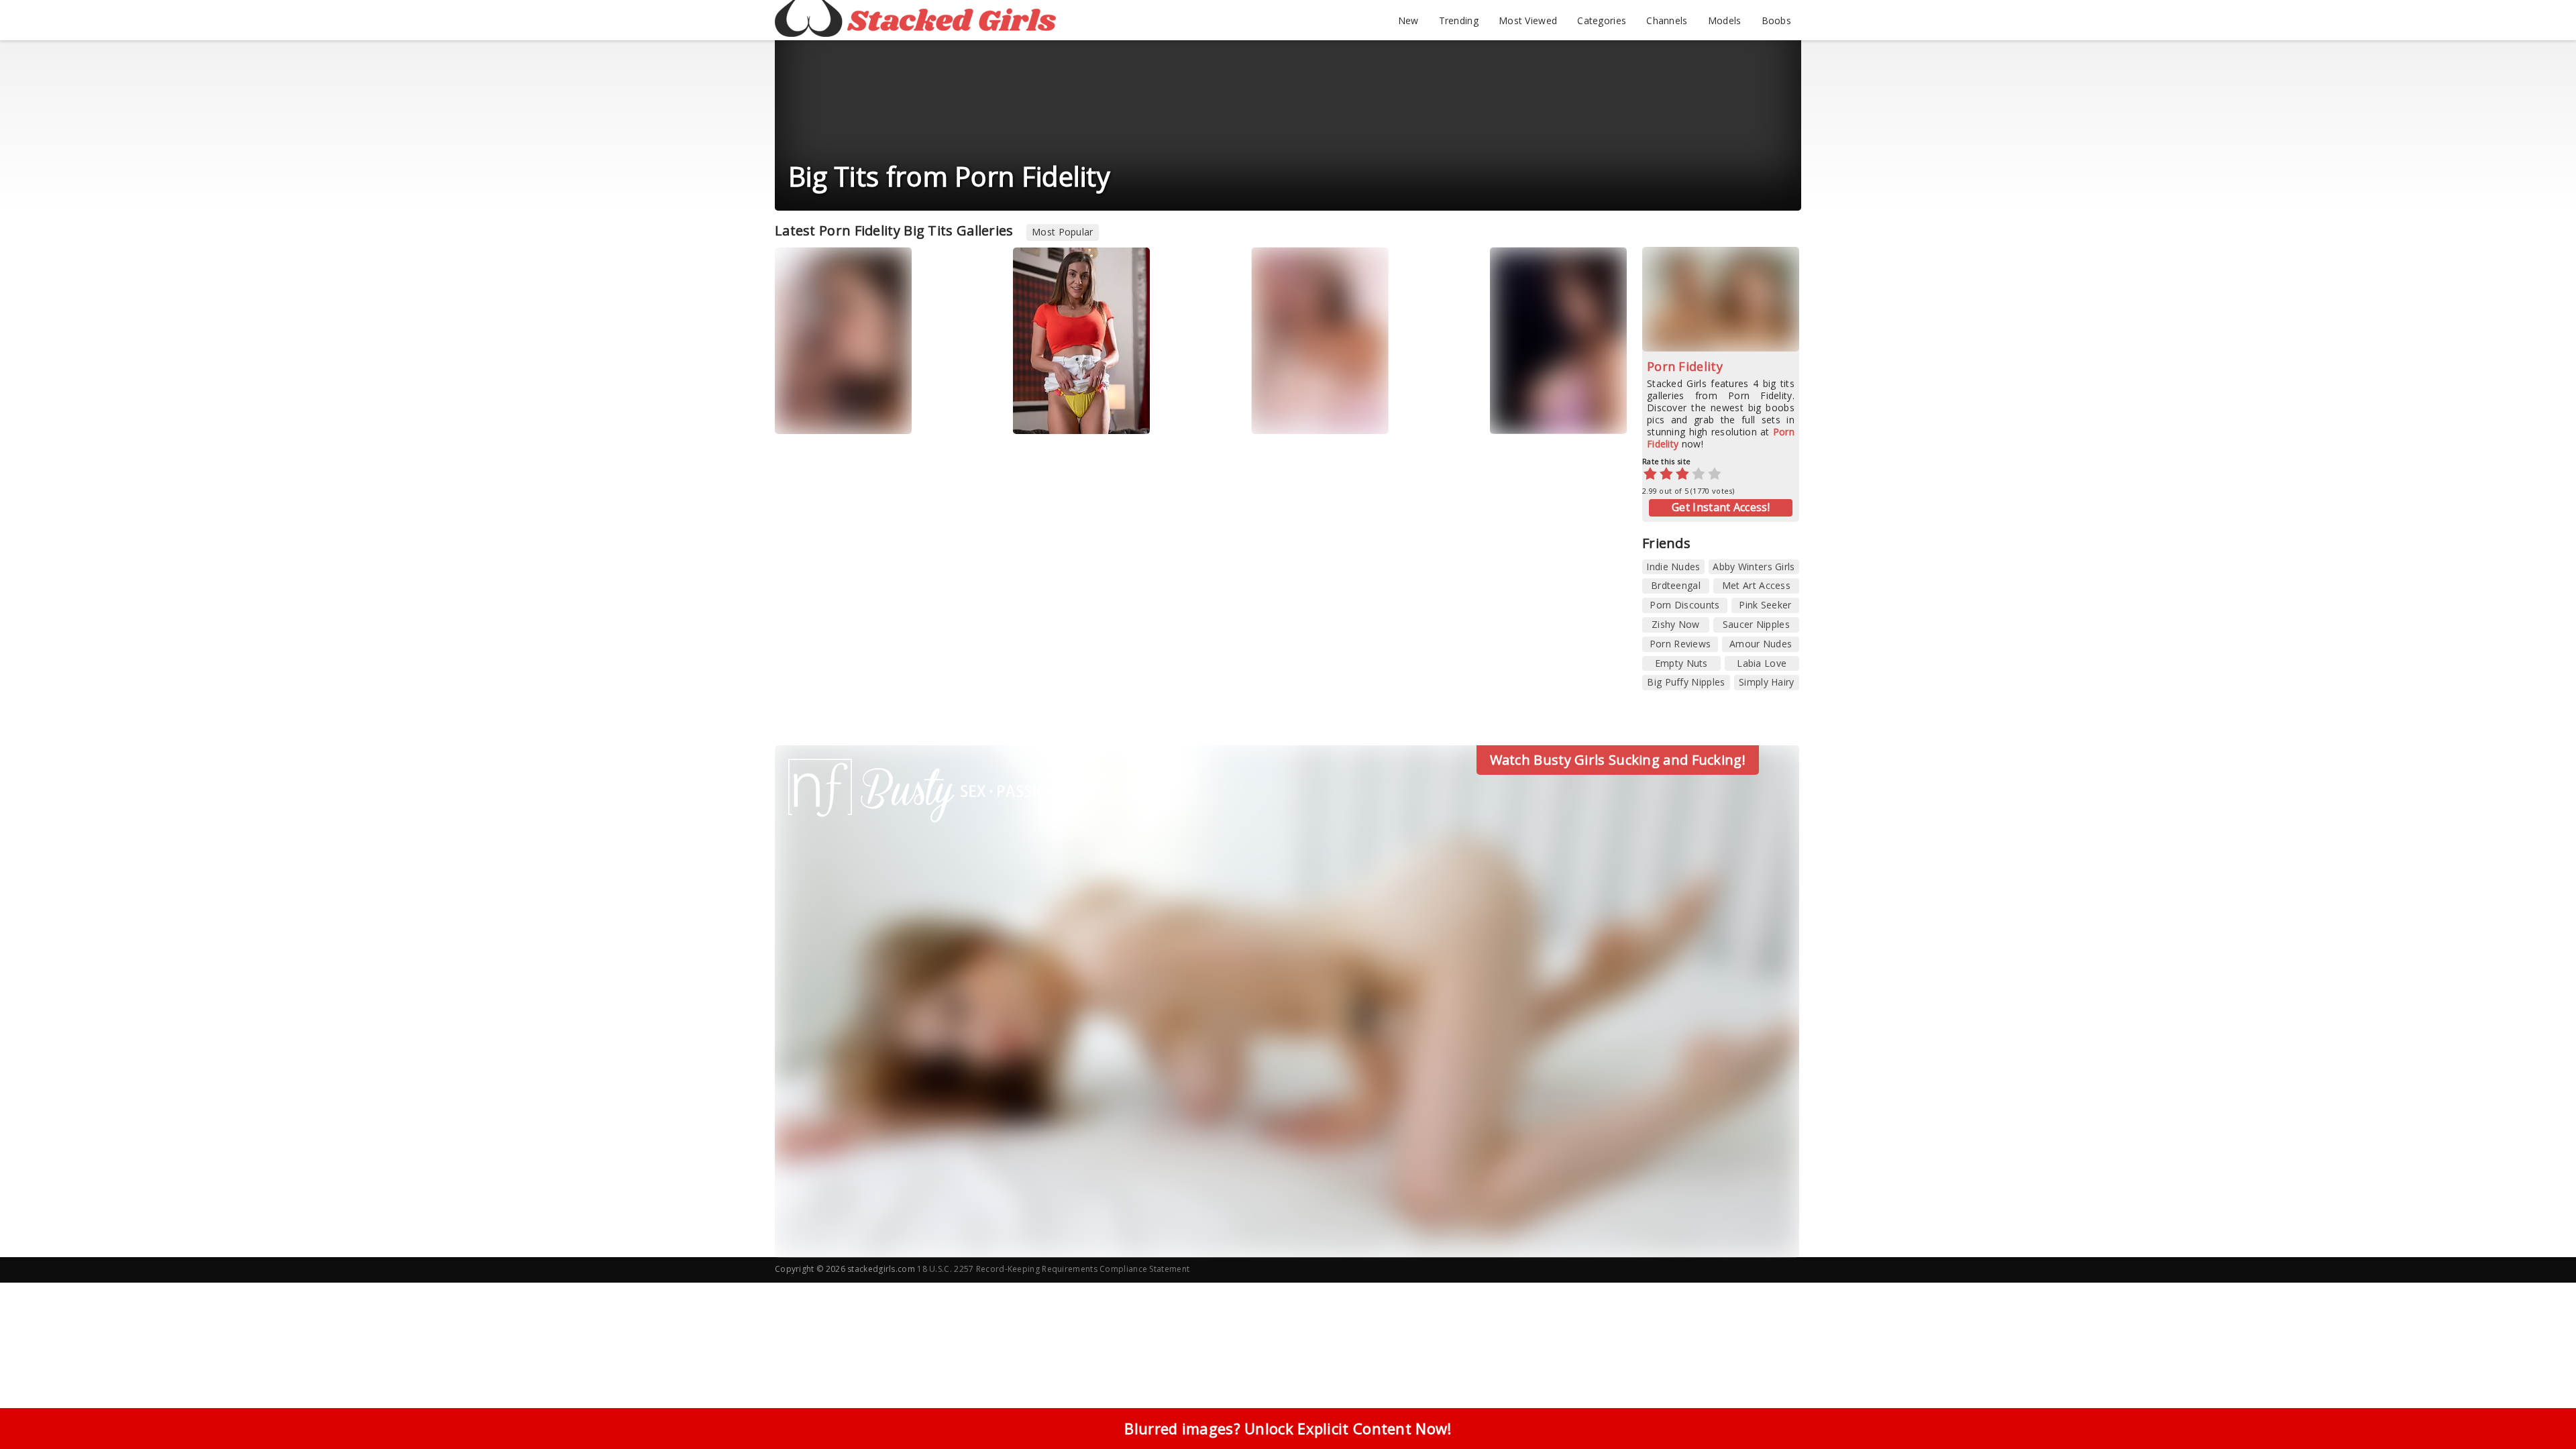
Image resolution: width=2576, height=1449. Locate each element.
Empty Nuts (1681, 663)
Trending (1459, 20)
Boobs (1777, 20)
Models (1725, 20)
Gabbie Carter (1535, 414)
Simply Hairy (1767, 682)
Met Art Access (1756, 585)
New (1408, 20)
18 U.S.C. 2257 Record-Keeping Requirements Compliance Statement (1053, 1269)
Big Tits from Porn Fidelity (949, 176)
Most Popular (1063, 232)
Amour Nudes (1761, 644)
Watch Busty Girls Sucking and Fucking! (1618, 760)
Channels (1667, 20)
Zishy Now (1676, 624)
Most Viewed (1528, 20)
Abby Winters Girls (1754, 567)
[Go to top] (2540, 1405)
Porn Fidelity (1685, 366)
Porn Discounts (1684, 605)
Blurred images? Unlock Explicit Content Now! (1288, 1428)
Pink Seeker (1765, 605)
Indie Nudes (1673, 567)
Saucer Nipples (1756, 624)
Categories (1602, 20)
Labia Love (1762, 663)
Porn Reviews (1680, 644)
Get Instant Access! (1721, 507)
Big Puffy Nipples (1686, 682)
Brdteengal (1676, 585)
